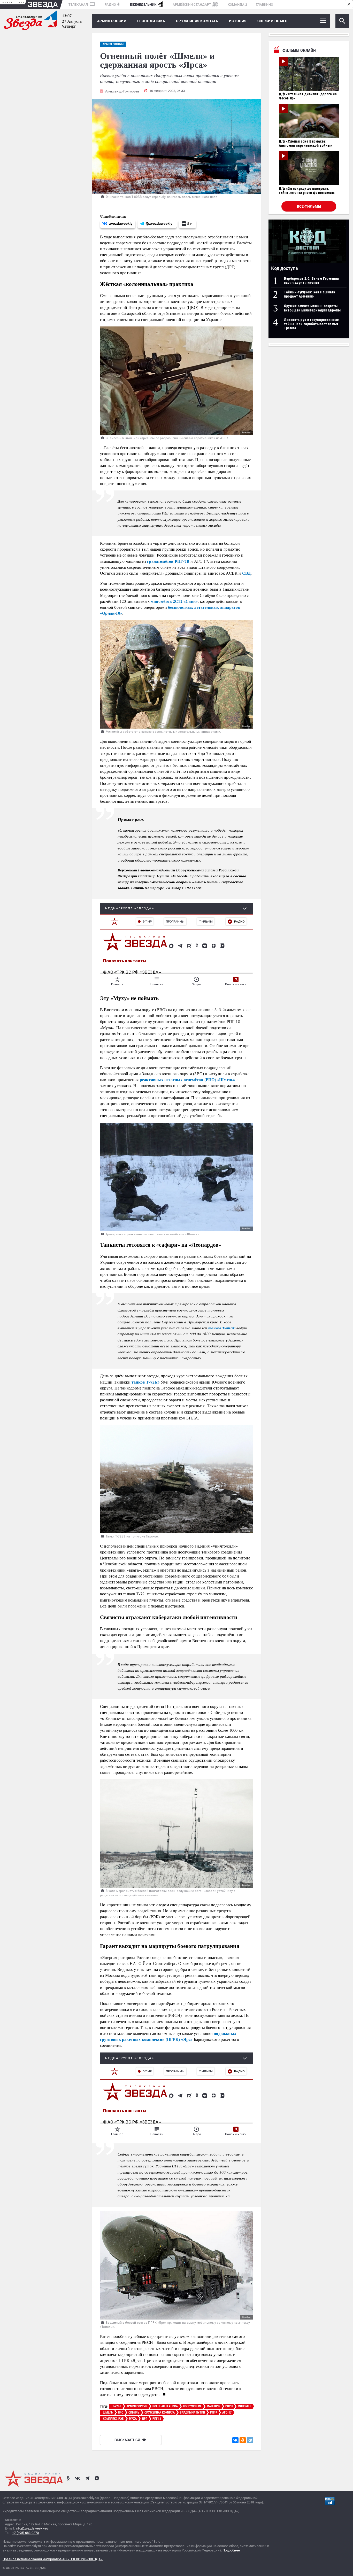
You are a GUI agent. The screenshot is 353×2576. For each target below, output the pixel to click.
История (238, 21)
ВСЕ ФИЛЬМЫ (309, 206)
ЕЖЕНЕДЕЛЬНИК (143, 5)
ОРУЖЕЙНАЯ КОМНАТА (197, 21)
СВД (247, 573)
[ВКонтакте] (235, 2440)
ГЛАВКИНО (264, 5)
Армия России (112, 21)
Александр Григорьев (122, 91)
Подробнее (231, 2550)
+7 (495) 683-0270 (25, 2533)
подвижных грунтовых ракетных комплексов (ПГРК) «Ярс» (168, 2036)
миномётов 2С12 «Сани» (174, 601)
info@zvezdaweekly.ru (32, 2528)
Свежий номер (273, 21)
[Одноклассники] (243, 2440)
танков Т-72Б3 (146, 1382)
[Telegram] (250, 2440)
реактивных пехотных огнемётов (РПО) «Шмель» (188, 1079)
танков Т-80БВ (222, 1328)
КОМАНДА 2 (237, 5)
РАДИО (110, 5)
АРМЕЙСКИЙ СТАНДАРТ (192, 5)
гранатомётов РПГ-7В (168, 561)
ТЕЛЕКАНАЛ (79, 5)
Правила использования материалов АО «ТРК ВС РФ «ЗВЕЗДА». (53, 2559)
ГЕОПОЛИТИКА (151, 21)
